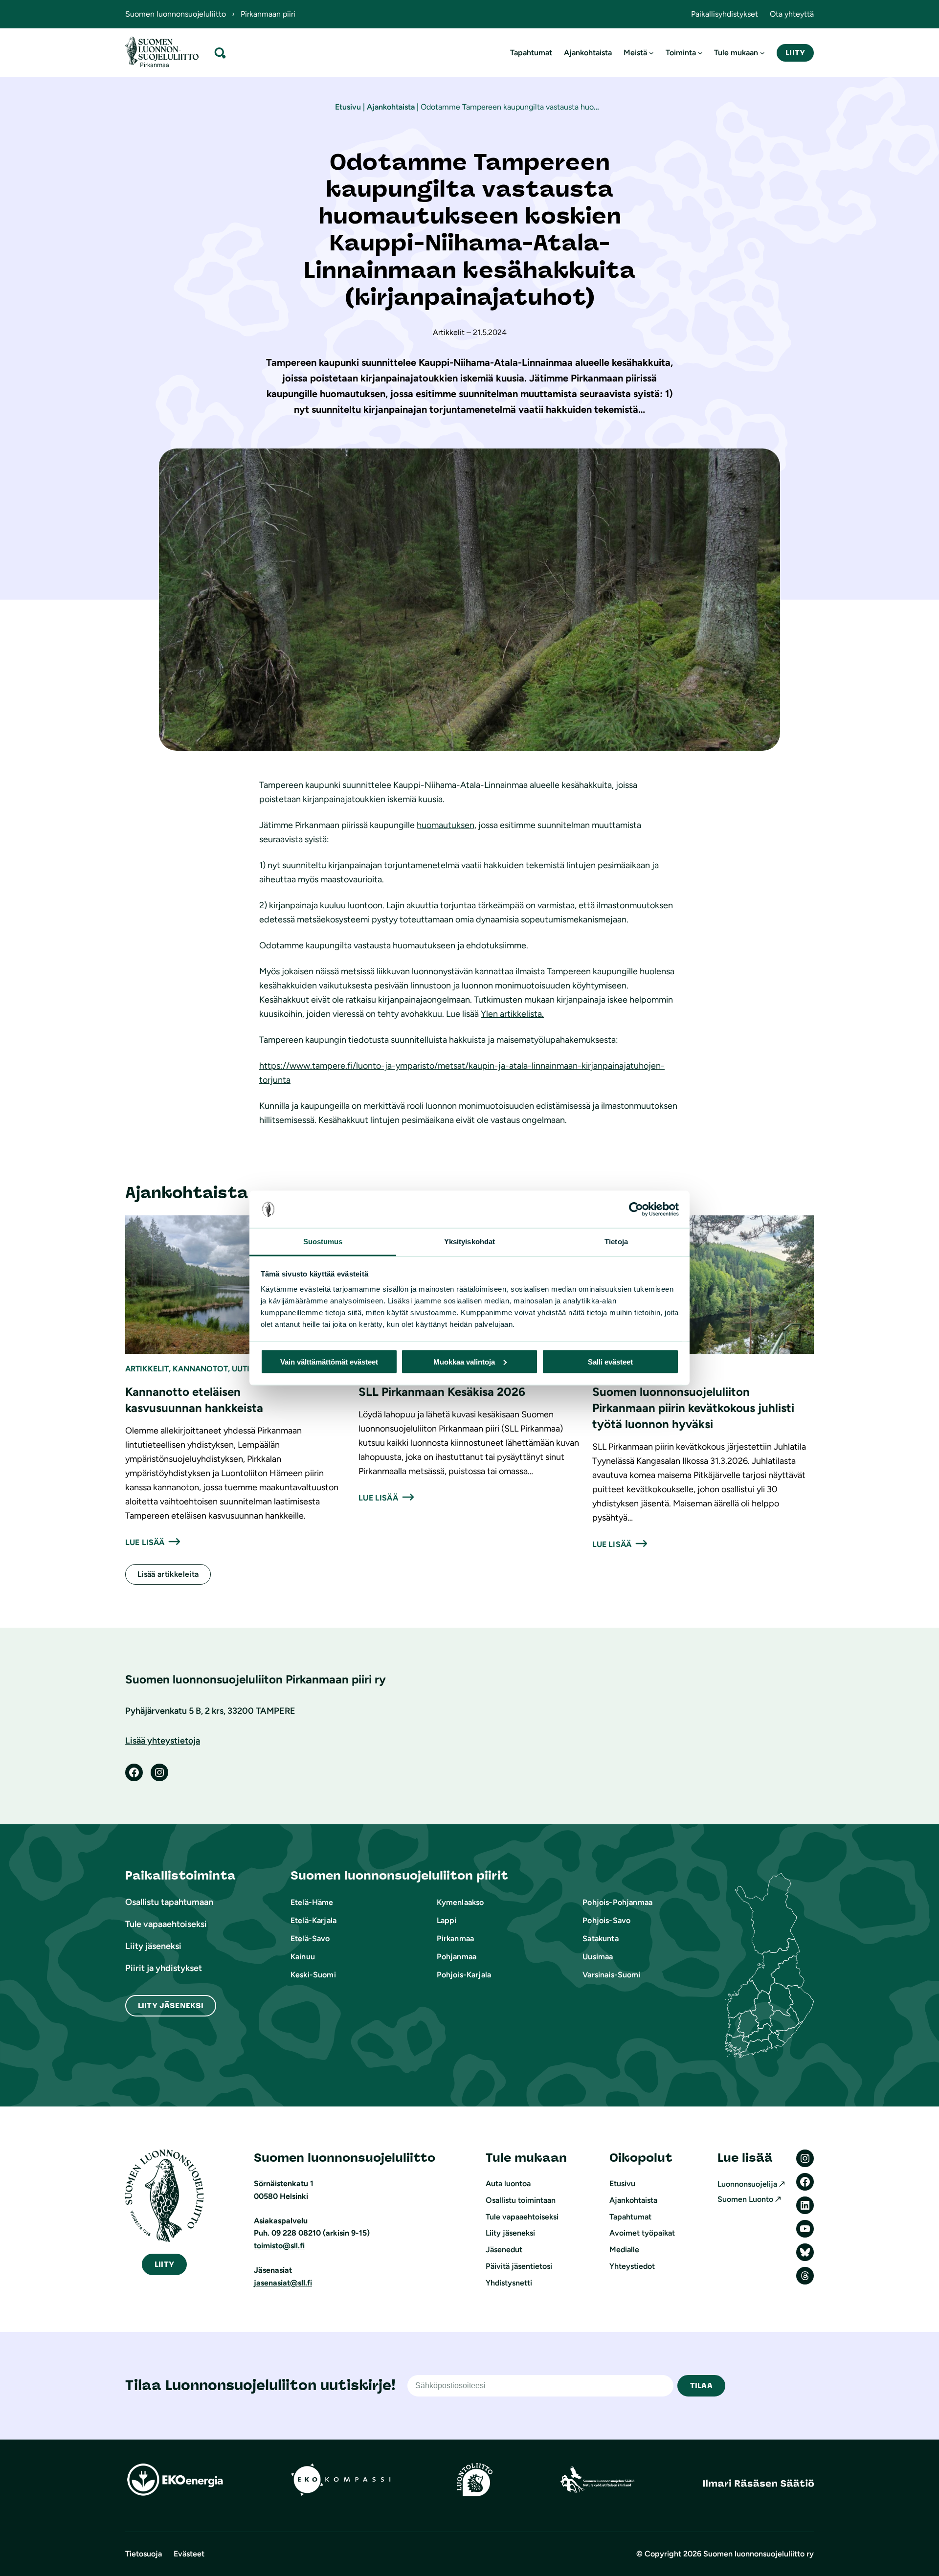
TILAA (701, 2386)
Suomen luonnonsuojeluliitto (176, 14)
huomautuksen (446, 825)
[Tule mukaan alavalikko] (762, 53)
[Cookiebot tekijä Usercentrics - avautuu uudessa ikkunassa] (636, 1210)
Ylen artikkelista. (512, 1014)
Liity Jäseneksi (171, 2005)
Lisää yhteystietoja (163, 1741)
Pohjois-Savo (606, 1920)
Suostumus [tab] (323, 1242)
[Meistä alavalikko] (651, 53)
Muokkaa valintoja (464, 1361)
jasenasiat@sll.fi (283, 2283)
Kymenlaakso (460, 1902)
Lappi (447, 1920)
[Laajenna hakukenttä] (220, 53)
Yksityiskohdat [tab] (469, 1242)
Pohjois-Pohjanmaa (617, 1902)
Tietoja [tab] (616, 1242)
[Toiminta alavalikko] (700, 53)
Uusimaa (598, 1957)
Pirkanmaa (455, 1938)
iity (164, 2264)
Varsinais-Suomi (611, 1975)
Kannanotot (200, 1369)
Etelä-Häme (312, 1902)
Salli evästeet (610, 1361)
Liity (795, 53)
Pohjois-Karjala (464, 1975)
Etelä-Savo (310, 1938)
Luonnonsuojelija (747, 2184)
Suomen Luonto (745, 2199)
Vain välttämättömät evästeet (329, 1361)
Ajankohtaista (391, 107)
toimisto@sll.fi (279, 2246)
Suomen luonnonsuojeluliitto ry (759, 2554)
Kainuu (303, 1957)
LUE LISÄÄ (145, 1542)
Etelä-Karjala (313, 1920)
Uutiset (247, 1369)
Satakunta (600, 1938)
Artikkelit (147, 1369)
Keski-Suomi (313, 1975)
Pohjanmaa (457, 1957)
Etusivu (348, 107)
